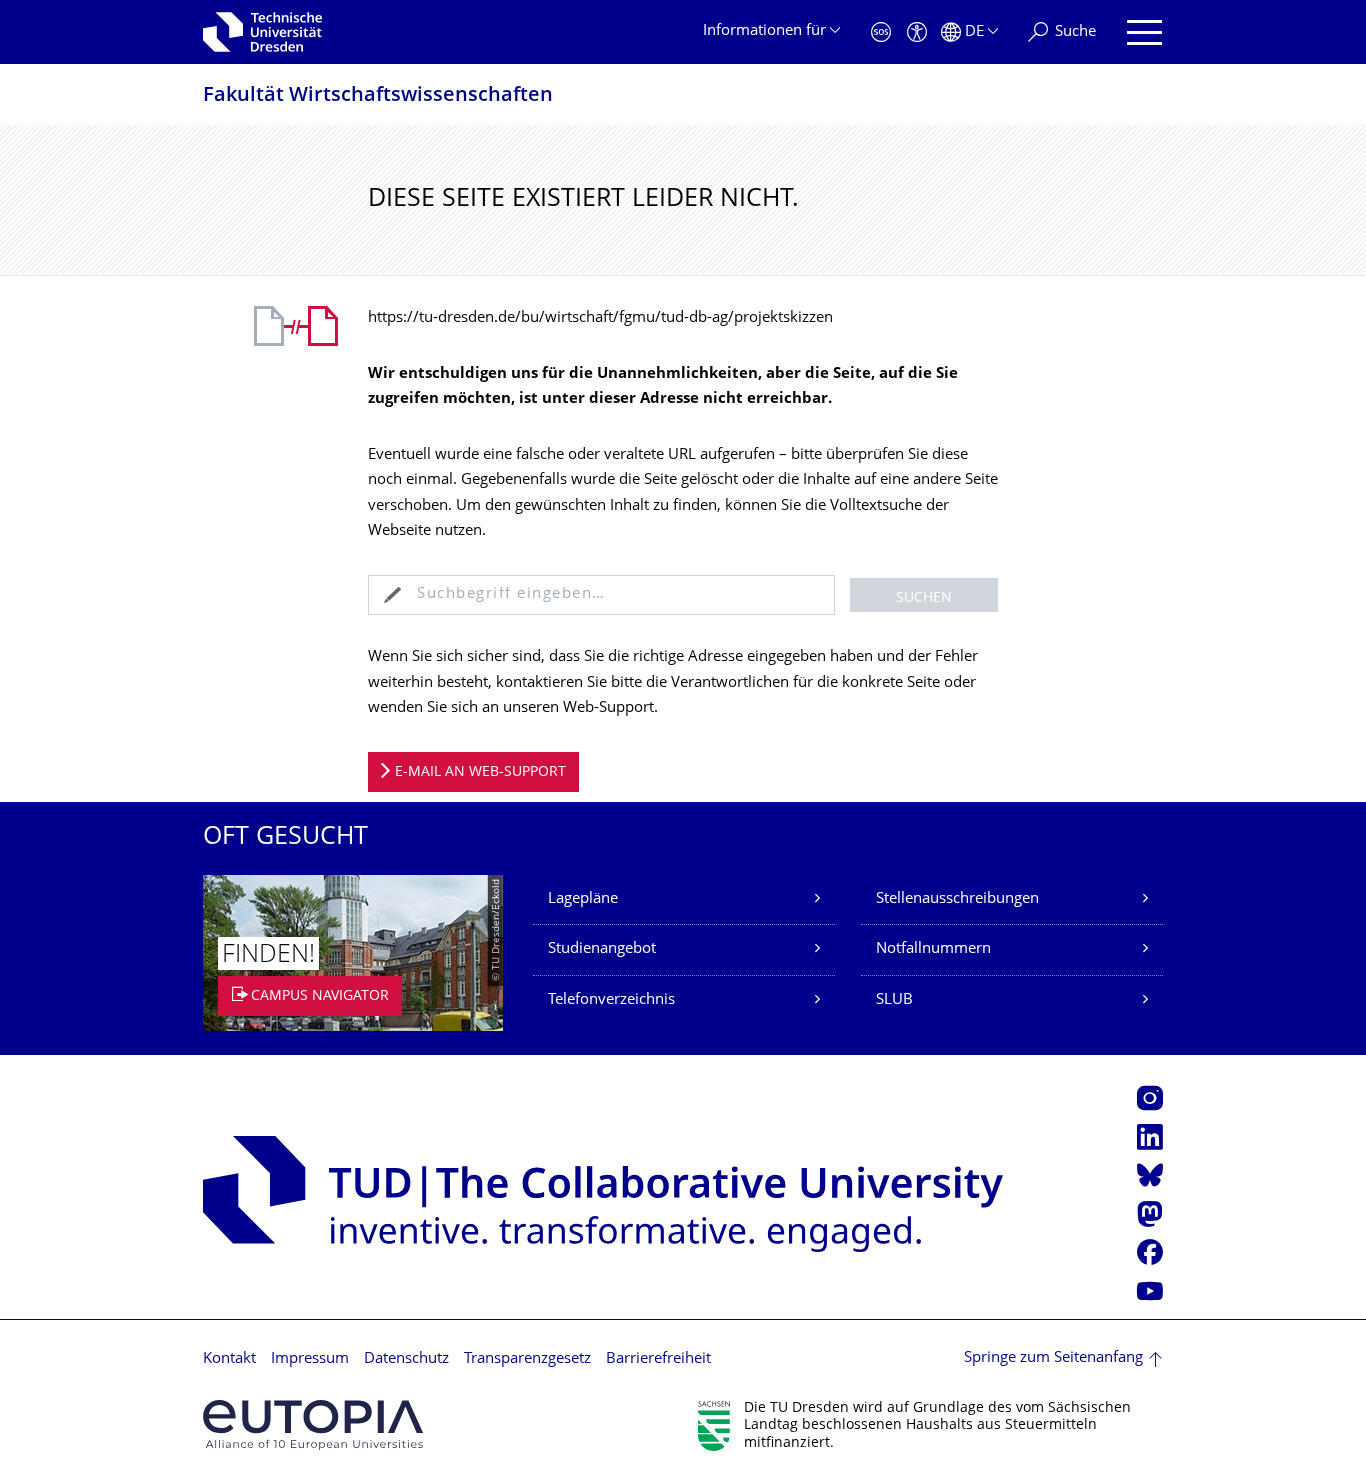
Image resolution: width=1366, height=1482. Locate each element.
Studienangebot (602, 949)
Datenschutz (406, 1359)
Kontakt (229, 1359)
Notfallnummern (933, 949)
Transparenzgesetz (527, 1359)
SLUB (894, 1000)
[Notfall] (881, 32)
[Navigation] (1144, 32)
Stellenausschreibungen (957, 899)
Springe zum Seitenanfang (1053, 1358)
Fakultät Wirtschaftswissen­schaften (378, 96)
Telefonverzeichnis (611, 1000)
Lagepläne (583, 899)
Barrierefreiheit (658, 1359)
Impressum (310, 1359)
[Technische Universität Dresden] (262, 32)
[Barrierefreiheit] (917, 32)
